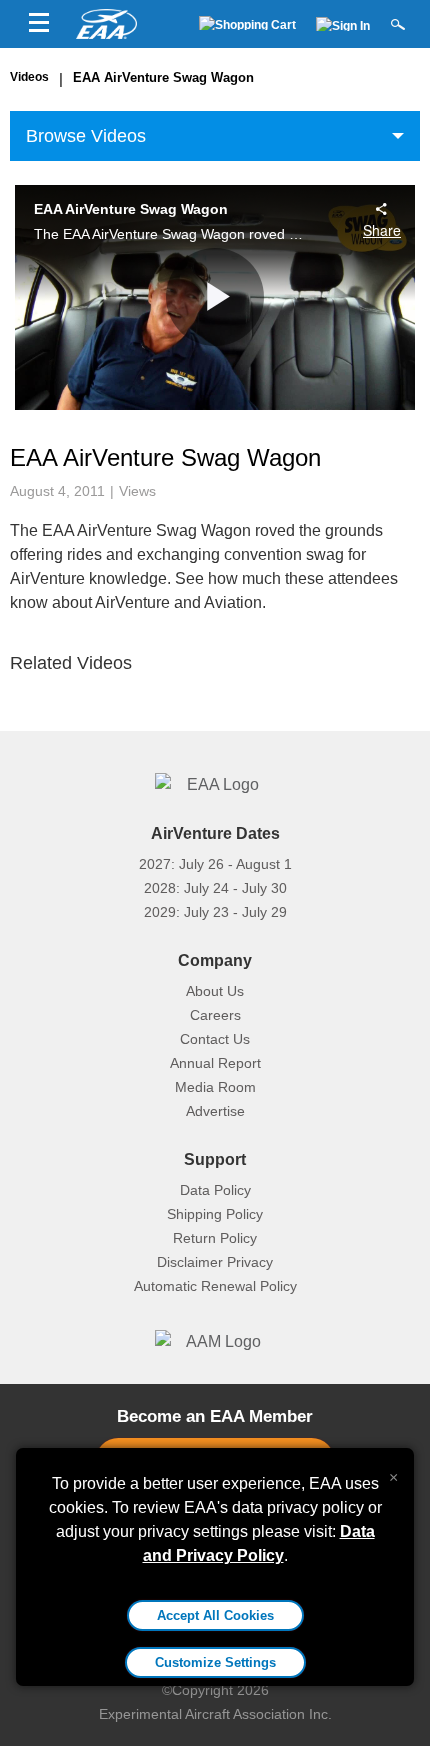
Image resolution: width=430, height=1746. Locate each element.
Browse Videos (86, 136)
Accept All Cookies (215, 1615)
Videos (29, 77)
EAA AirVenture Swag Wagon (163, 77)
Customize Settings (215, 1662)
